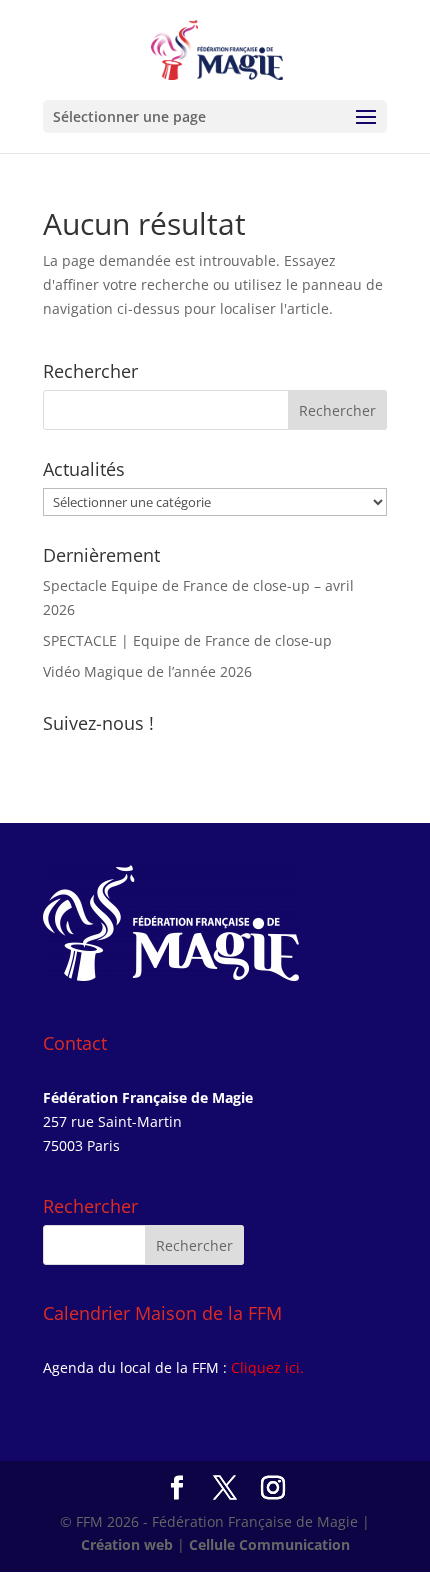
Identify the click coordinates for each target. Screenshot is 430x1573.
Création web (127, 1544)
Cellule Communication (269, 1544)
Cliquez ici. (267, 1367)
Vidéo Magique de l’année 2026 (147, 671)
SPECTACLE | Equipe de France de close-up (187, 640)
